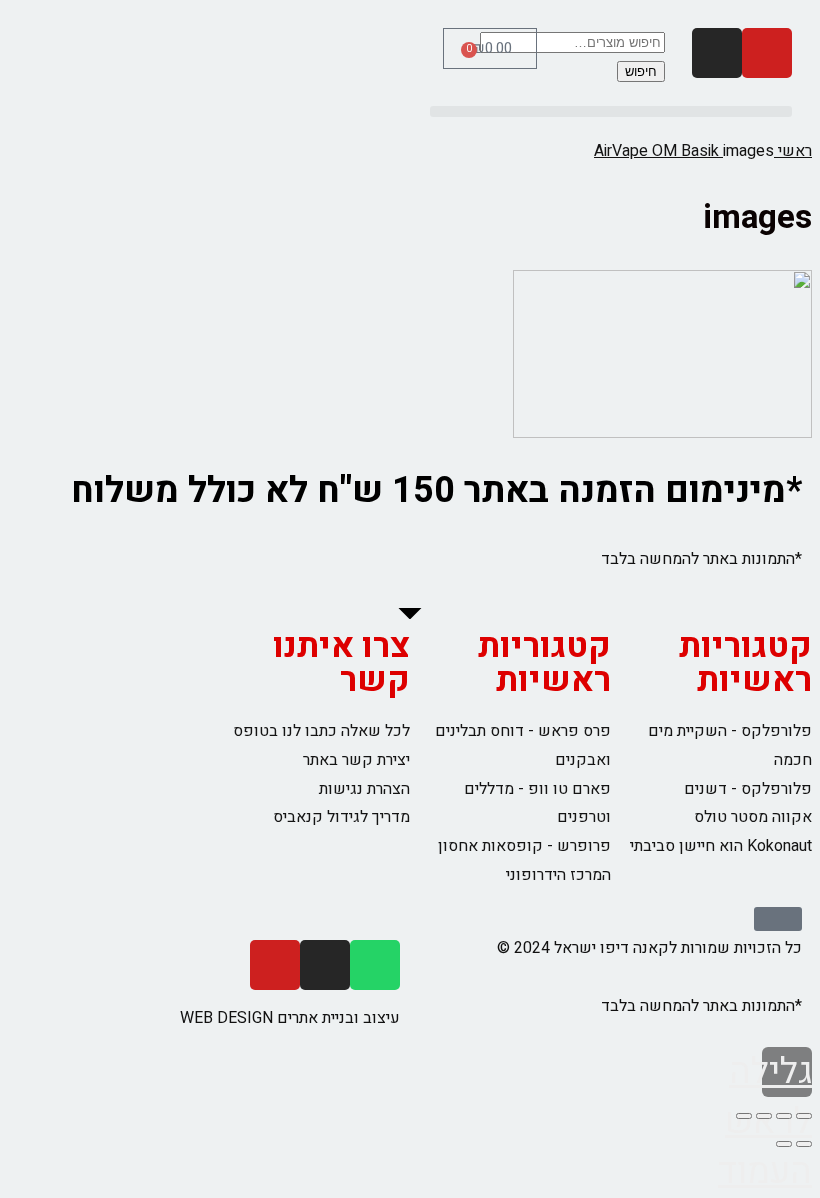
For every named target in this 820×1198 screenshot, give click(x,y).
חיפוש (641, 71)
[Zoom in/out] (744, 1116)
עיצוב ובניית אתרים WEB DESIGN (290, 1018)
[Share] (784, 1116)
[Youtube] (767, 53)
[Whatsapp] (375, 965)
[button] (611, 111)
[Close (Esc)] (804, 1116)
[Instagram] (717, 53)
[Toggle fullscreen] (764, 1116)
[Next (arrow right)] (784, 1144)
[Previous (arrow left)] (804, 1144)
